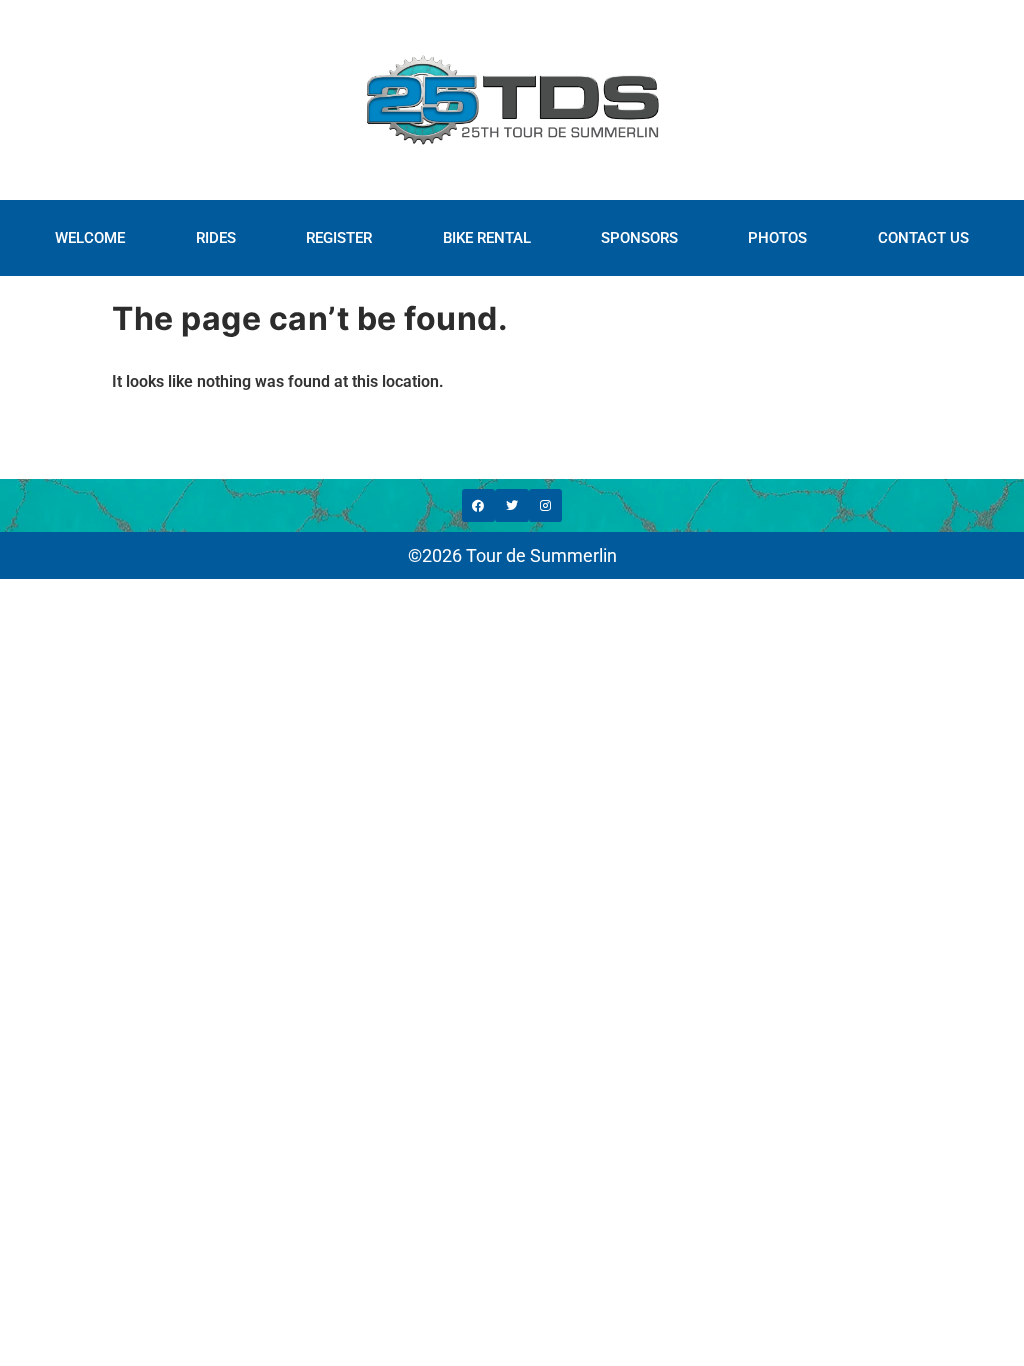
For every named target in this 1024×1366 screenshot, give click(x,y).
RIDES (216, 238)
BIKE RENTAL (487, 238)
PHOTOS (777, 238)
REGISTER (339, 238)
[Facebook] (479, 506)
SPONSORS (639, 238)
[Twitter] (512, 506)
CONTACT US (923, 238)
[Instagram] (546, 506)
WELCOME (90, 238)
